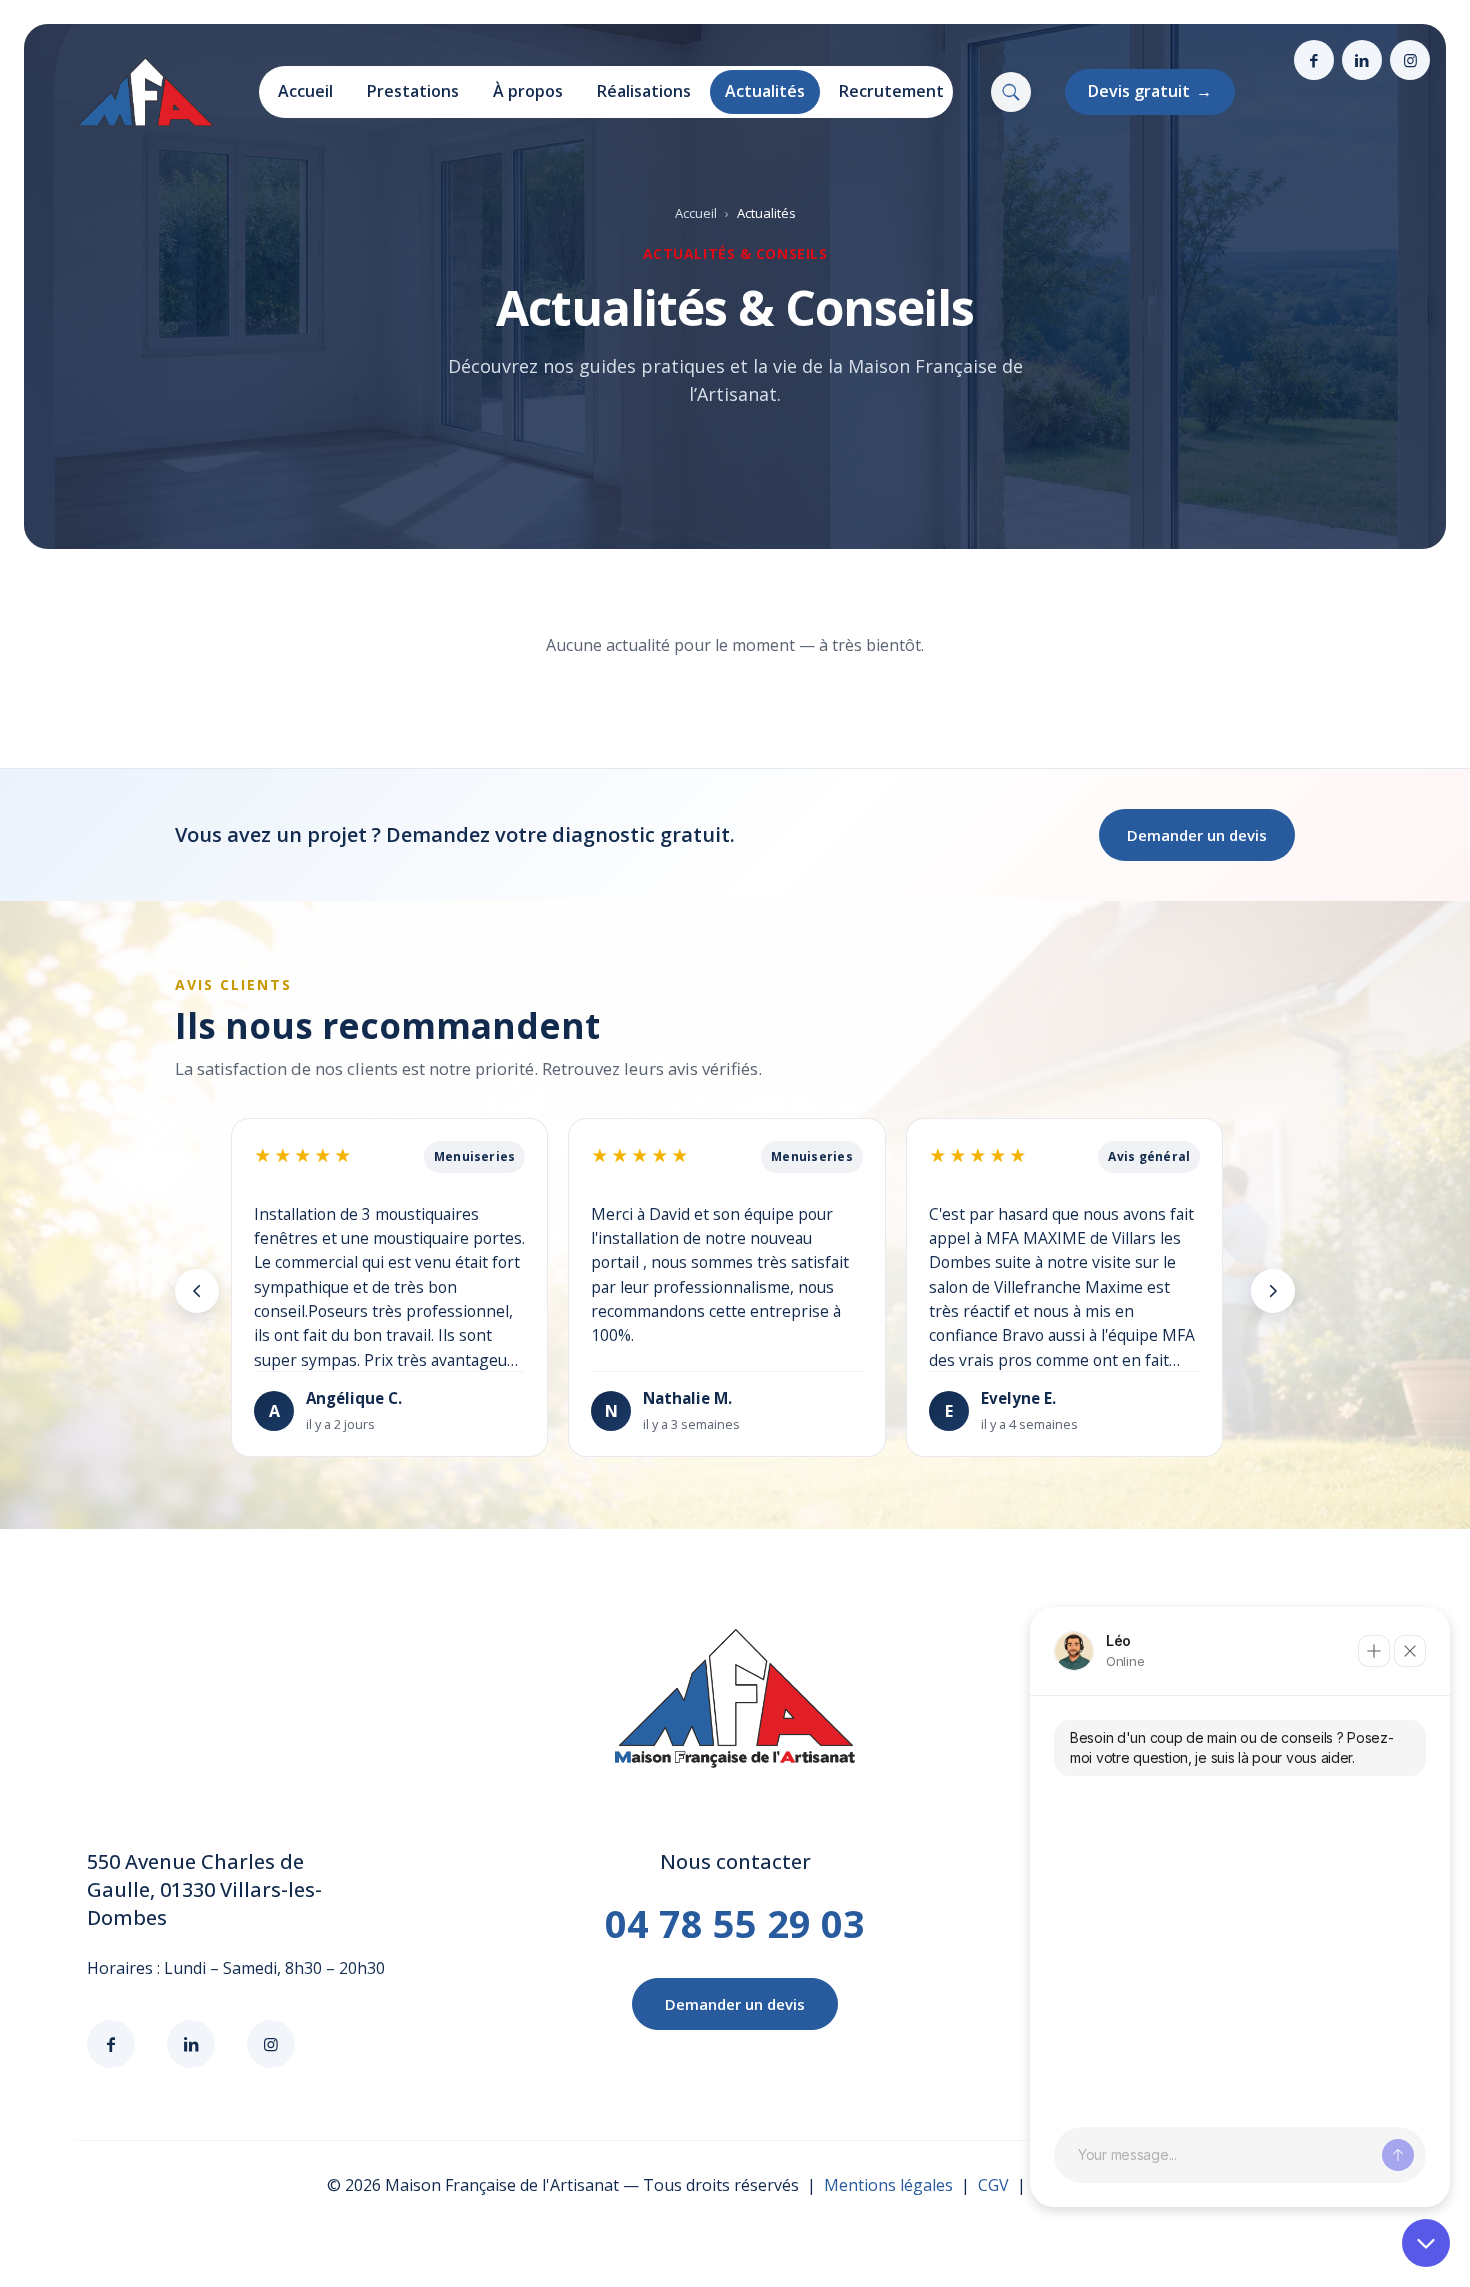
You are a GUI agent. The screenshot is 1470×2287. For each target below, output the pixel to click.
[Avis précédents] (197, 1291)
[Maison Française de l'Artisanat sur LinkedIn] (1362, 60)
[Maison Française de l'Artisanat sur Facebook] (1314, 60)
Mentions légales (888, 2185)
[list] (735, 1291)
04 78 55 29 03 (735, 1923)
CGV (993, 2185)
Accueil (696, 213)
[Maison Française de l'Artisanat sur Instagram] (1410, 60)
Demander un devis (1197, 835)
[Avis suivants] (1273, 1291)
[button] (1011, 92)
